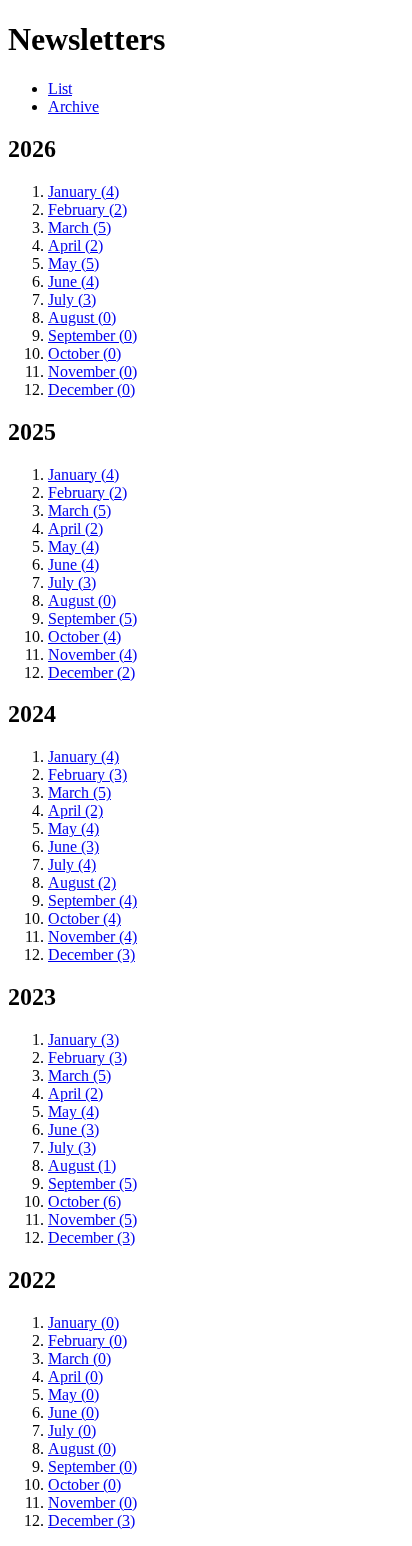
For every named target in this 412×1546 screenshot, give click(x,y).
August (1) (82, 1165)
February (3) (87, 774)
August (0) (82, 317)
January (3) (83, 1039)
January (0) (83, 1322)
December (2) (91, 672)
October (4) (84, 636)
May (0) (73, 1394)
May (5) (73, 263)
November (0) (92, 371)
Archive (73, 106)
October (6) (84, 1201)
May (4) (73, 546)
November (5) (92, 1219)
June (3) (73, 846)
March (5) (79, 227)
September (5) (92, 618)
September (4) (92, 900)
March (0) (79, 1358)
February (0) (87, 1340)
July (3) (72, 299)
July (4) (72, 864)
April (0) (75, 1376)
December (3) (91, 954)
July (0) (72, 1430)
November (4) (92, 654)
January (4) (83, 191)
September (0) (92, 335)
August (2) (82, 882)
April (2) (75, 245)
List (60, 88)
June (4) (73, 281)
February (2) (87, 209)
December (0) (91, 389)
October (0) (84, 353)
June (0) (73, 1412)
